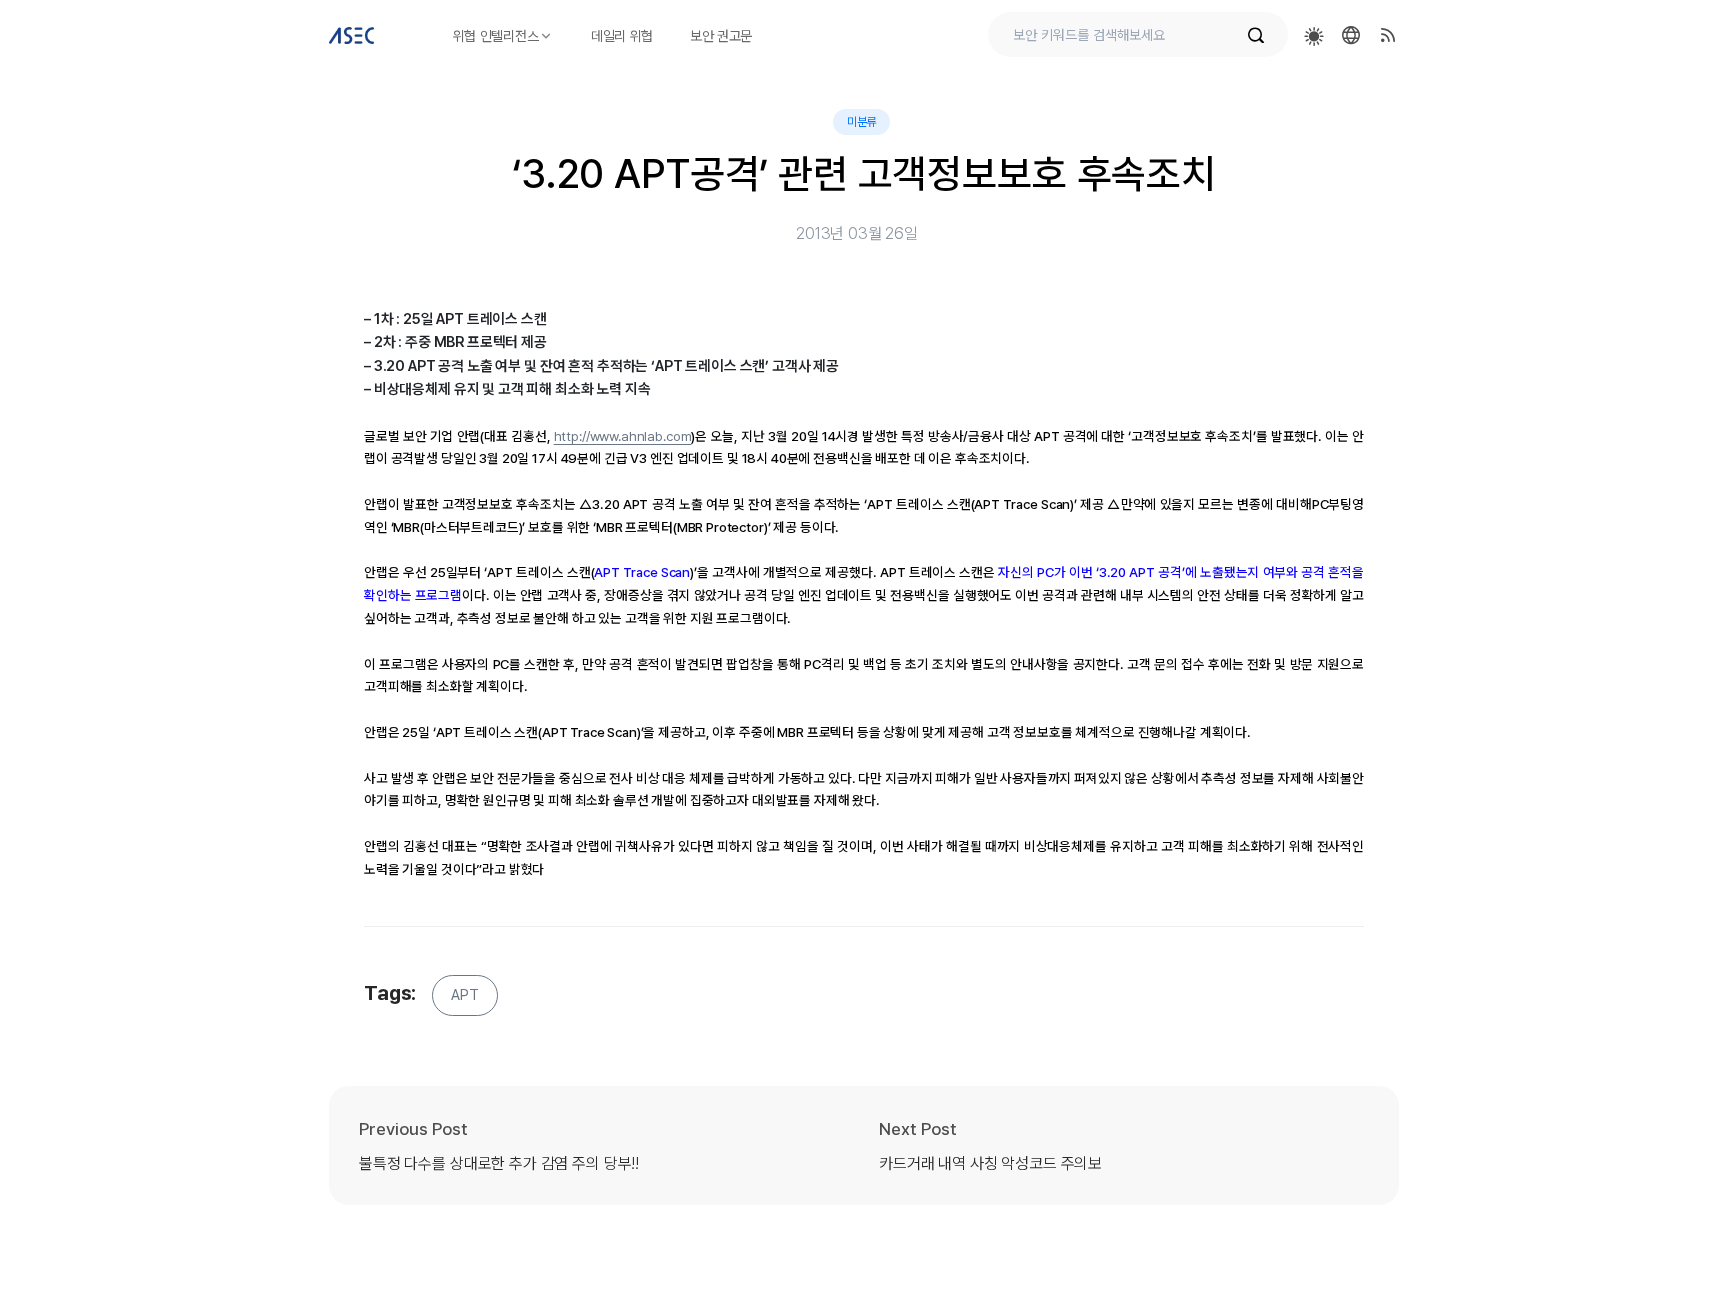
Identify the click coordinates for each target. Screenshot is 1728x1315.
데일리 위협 (622, 36)
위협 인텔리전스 (496, 36)
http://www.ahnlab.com (623, 436)
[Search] (1265, 35)
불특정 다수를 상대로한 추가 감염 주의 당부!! (499, 1163)
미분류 (862, 122)
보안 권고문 (721, 36)
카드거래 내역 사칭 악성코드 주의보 (990, 1163)
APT (465, 995)
